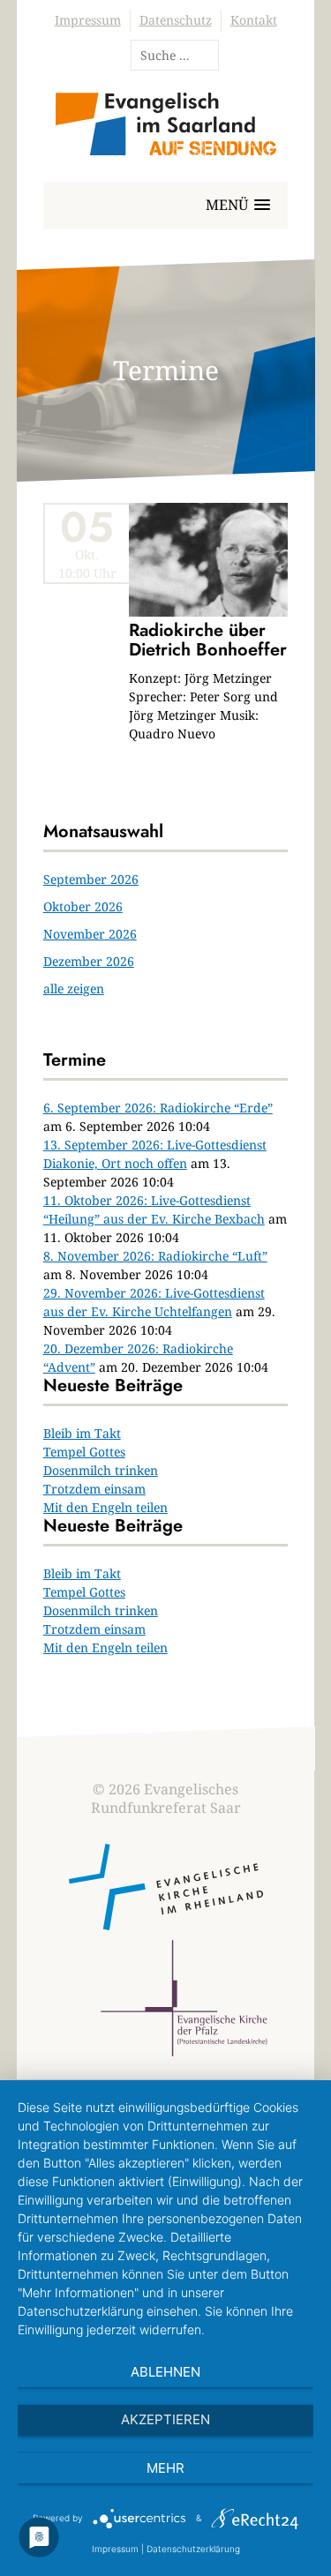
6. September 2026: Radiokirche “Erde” (158, 1108)
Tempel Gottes (84, 1452)
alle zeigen (74, 988)
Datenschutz (176, 20)
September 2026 (91, 879)
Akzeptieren (165, 2419)
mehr (165, 2468)
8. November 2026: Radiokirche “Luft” (155, 1256)
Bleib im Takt (82, 1433)
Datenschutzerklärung (193, 2549)
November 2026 (90, 934)
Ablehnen (165, 2372)
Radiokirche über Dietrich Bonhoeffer (208, 640)
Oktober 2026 (83, 906)
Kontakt (254, 20)
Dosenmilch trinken (101, 1470)
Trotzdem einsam (94, 1489)
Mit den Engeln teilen (105, 1507)
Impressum (88, 20)
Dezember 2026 (89, 961)
